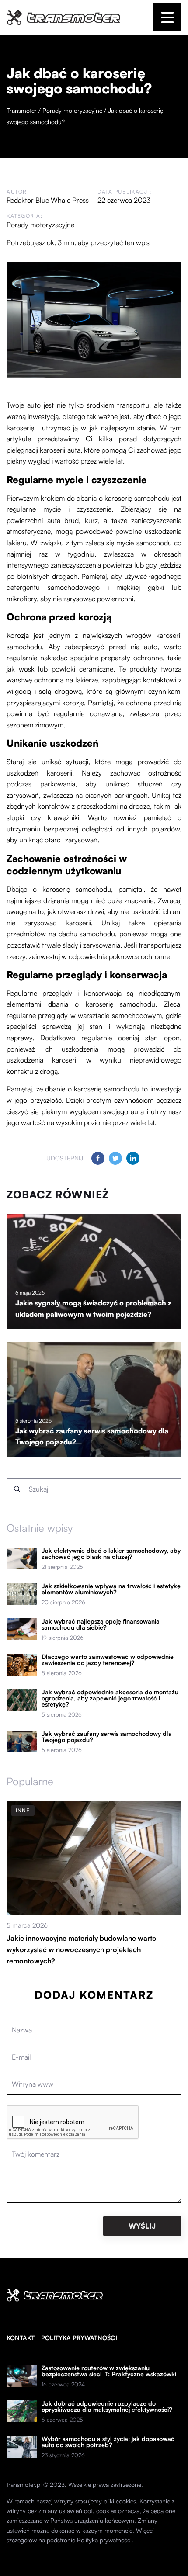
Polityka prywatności (79, 2338)
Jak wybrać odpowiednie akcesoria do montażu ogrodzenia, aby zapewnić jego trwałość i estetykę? (110, 1698)
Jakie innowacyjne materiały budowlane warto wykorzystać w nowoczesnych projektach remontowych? (82, 1949)
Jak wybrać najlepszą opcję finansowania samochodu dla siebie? (101, 1624)
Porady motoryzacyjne (40, 225)
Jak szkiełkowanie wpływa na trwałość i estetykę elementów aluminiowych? (111, 1589)
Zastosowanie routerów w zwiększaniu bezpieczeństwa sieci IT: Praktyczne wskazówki (109, 2371)
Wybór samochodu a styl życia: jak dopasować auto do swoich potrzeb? (108, 2442)
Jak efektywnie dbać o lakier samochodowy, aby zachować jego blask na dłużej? (111, 1554)
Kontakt (21, 2338)
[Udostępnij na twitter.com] (115, 1158)
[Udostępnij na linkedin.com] (133, 1158)
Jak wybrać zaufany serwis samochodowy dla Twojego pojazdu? (107, 1737)
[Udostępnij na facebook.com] (98, 1158)
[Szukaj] (17, 1489)
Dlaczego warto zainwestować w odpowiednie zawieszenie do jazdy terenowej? (108, 1660)
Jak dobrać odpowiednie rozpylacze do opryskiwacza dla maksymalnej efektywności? (107, 2406)
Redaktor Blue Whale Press (48, 200)
